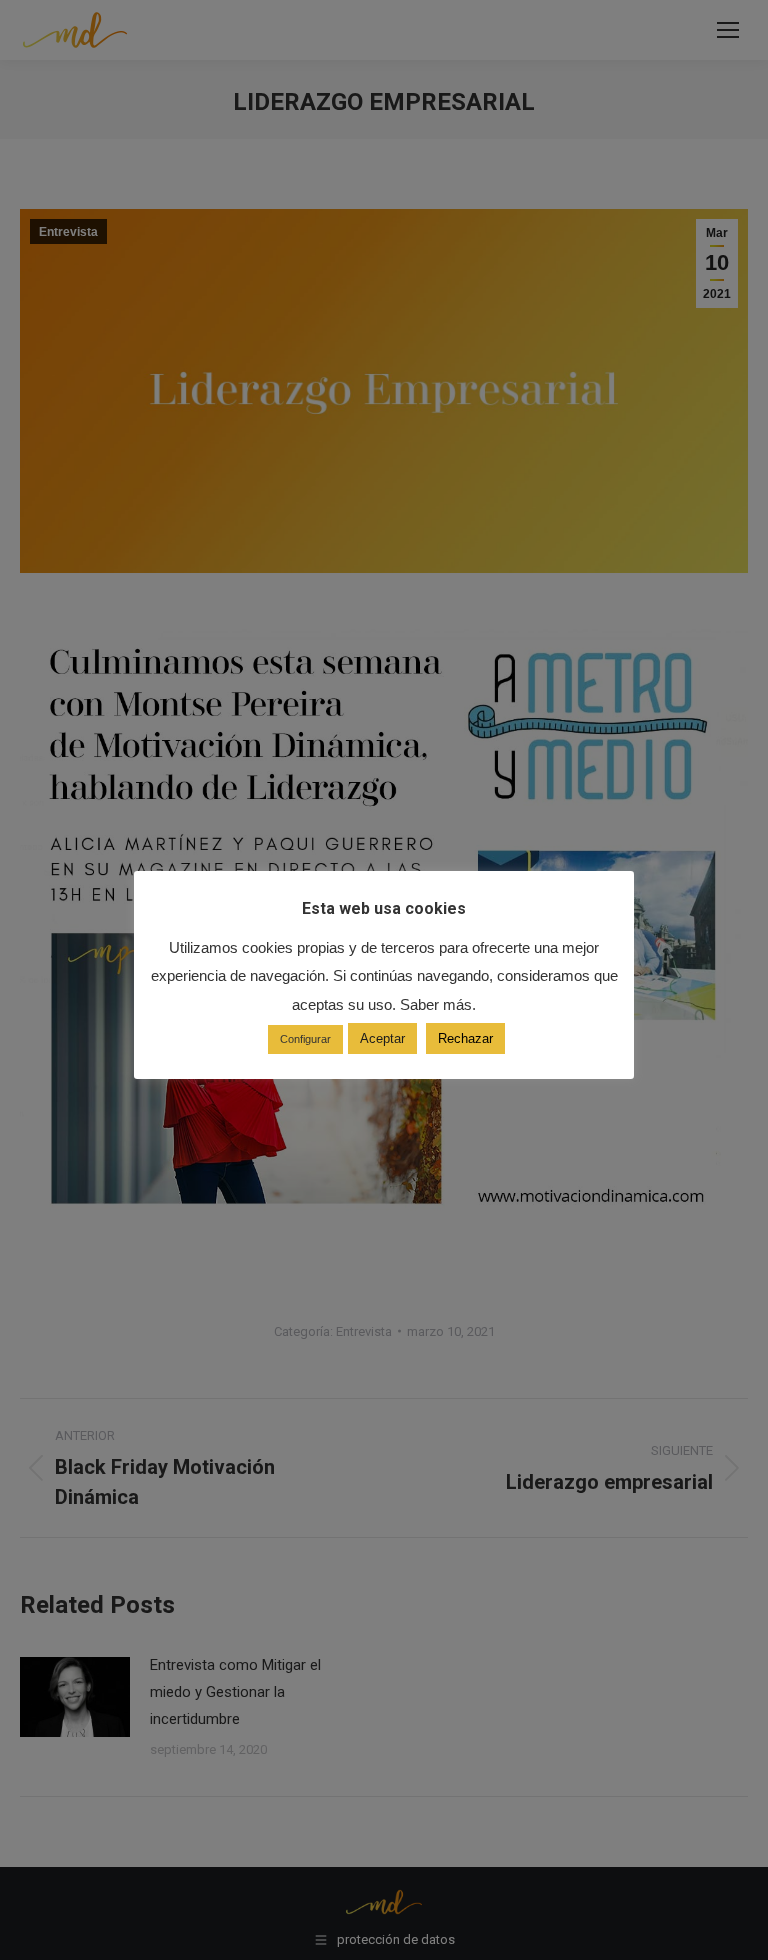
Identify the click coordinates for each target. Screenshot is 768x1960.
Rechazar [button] (465, 1038)
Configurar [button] (305, 1039)
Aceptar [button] (382, 1038)
